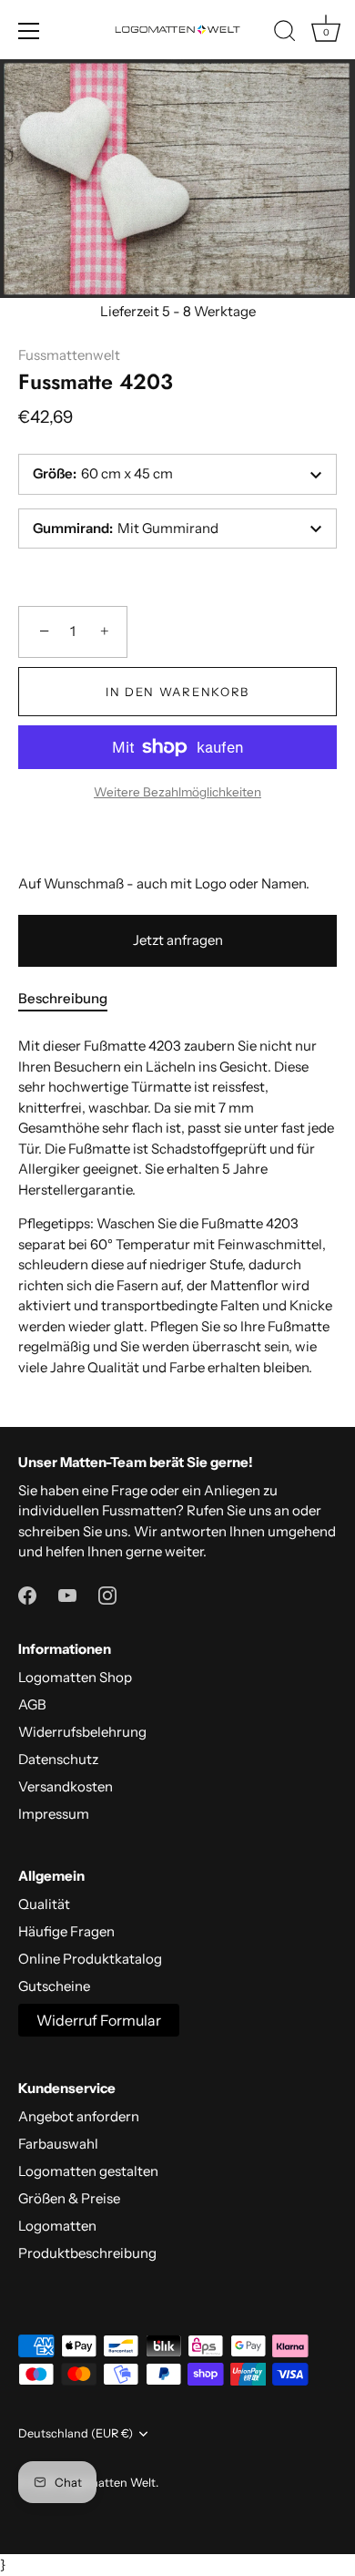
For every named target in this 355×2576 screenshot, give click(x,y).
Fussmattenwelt (69, 355)
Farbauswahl (58, 2144)
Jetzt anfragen (178, 940)
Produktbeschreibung (87, 2253)
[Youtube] (67, 1594)
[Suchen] (285, 34)
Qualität (44, 1904)
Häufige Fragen (66, 1931)
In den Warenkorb (177, 692)
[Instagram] (107, 1594)
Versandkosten (66, 1786)
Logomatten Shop (75, 1677)
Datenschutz (58, 1759)
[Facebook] (27, 1594)
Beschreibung (63, 998)
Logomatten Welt (108, 2483)
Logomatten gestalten (88, 2171)
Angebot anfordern (79, 2116)
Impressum (54, 1814)
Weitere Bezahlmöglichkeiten (177, 792)
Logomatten (57, 2226)
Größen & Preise (69, 2198)
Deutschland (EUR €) (76, 2433)
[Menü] (29, 31)
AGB (32, 1704)
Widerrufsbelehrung (82, 1732)
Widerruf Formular (99, 2020)
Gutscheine (54, 1986)
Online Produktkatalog (90, 1959)
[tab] (72, 999)
